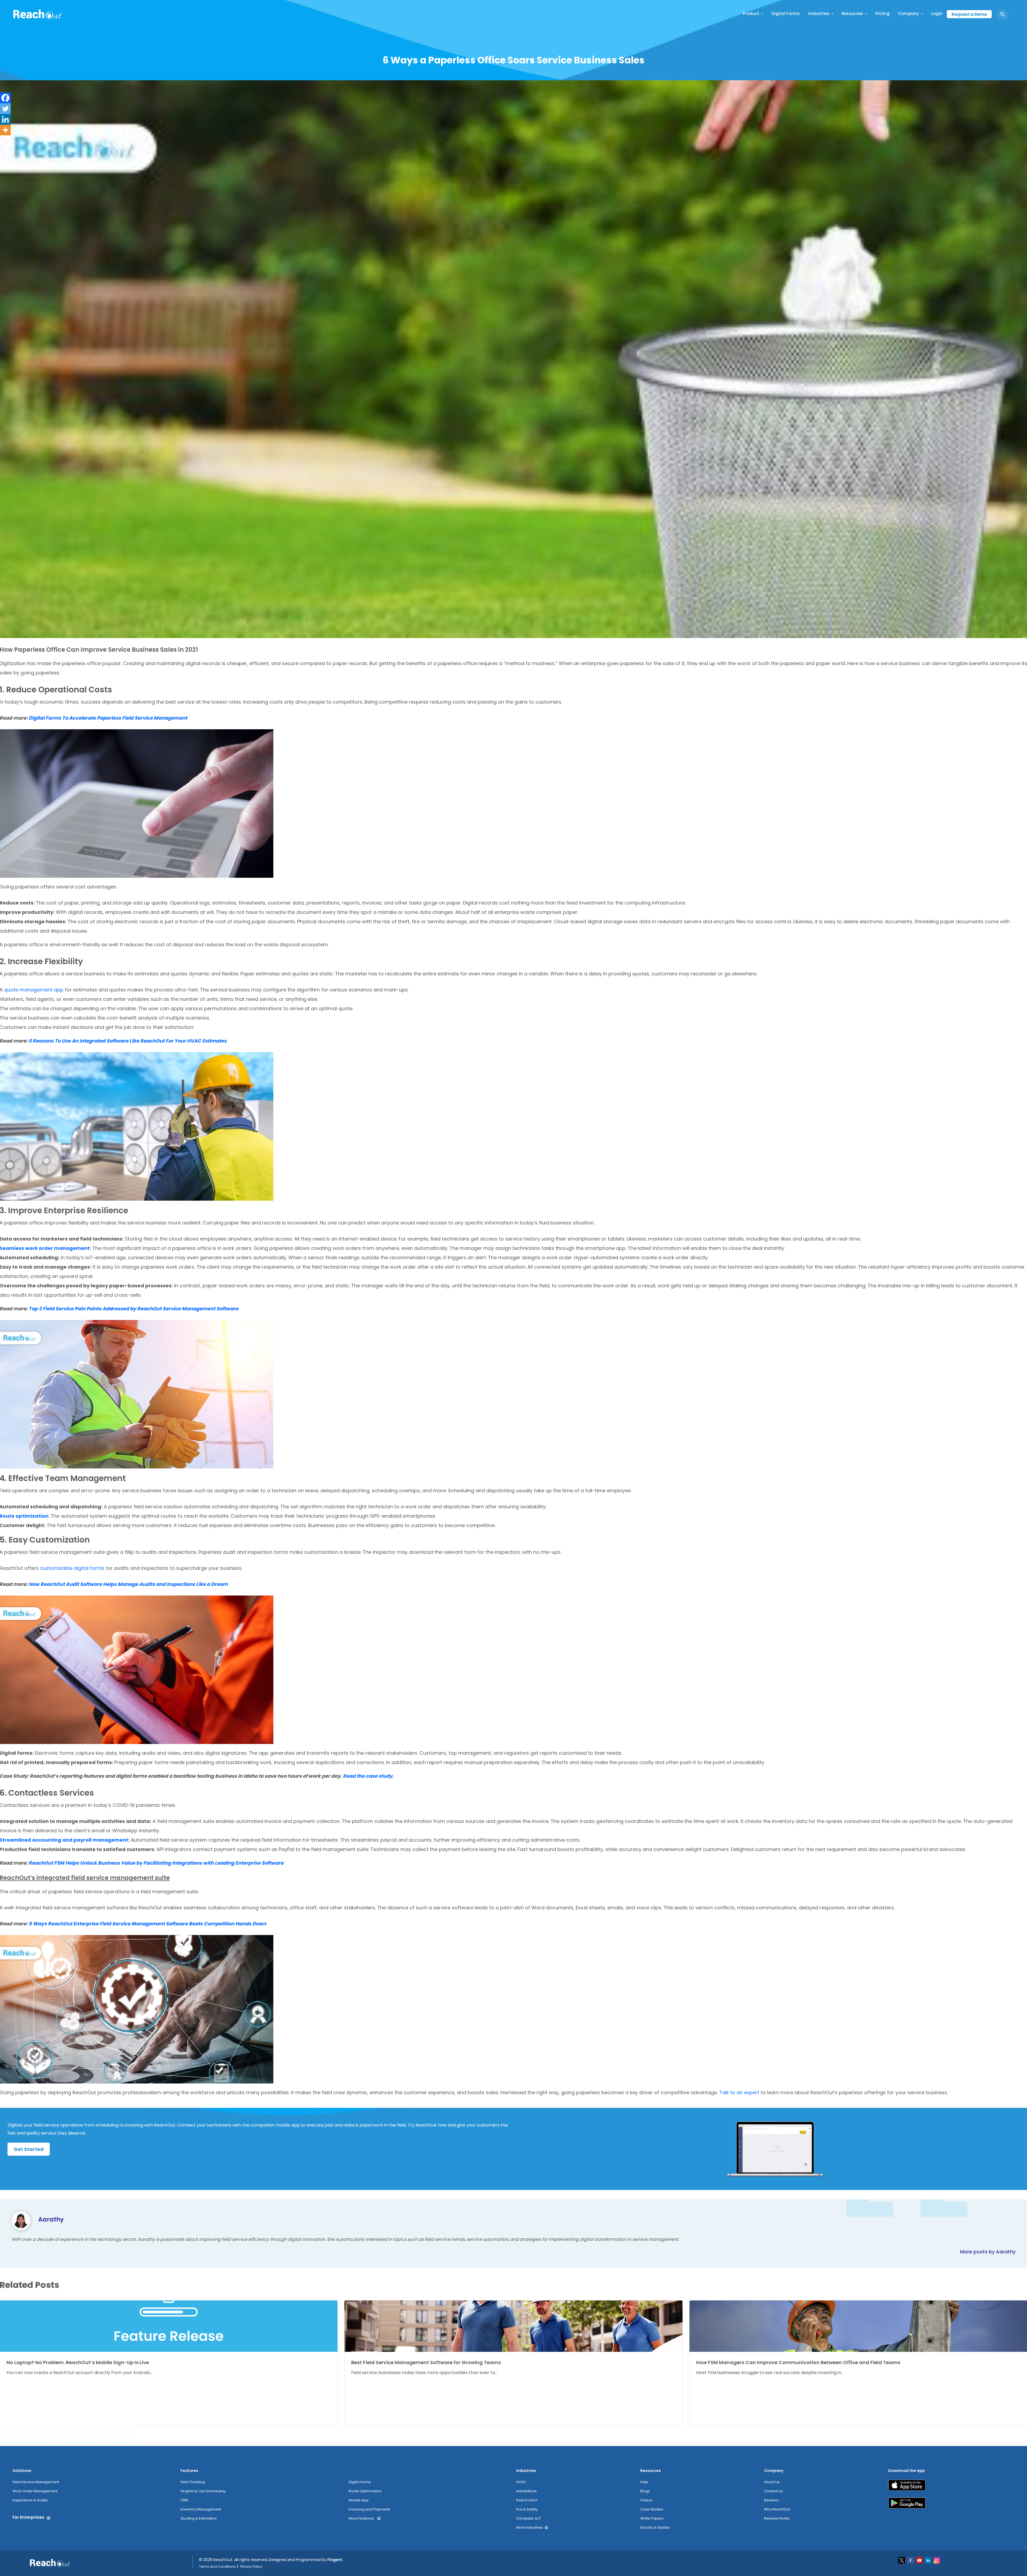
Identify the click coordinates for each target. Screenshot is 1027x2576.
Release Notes (777, 2518)
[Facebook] (5, 98)
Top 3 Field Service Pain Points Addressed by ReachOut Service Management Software (133, 1309)
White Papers (652, 2518)
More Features (361, 2518)
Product (751, 14)
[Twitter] (5, 109)
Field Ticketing (193, 2482)
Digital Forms (786, 14)
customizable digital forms (72, 1568)
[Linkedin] (5, 119)
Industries (819, 14)
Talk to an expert (739, 2092)
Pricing (882, 14)
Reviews (771, 2500)
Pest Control (527, 2500)
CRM (184, 2500)
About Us (772, 2482)
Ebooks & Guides (655, 2527)
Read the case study (368, 1776)
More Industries (530, 2527)
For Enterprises (28, 2517)
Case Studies (652, 2509)
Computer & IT (529, 2518)
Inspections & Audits (30, 2500)
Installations (526, 2491)
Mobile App (359, 2500)
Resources (852, 14)
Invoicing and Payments (369, 2509)
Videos (646, 2500)
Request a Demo (969, 14)
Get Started (29, 2149)
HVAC (521, 2482)
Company (909, 14)
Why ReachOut (777, 2509)
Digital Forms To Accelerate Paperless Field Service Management (108, 718)
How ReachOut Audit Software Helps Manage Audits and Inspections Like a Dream (128, 1584)
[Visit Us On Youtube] (920, 2560)
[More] (5, 130)
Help (644, 2482)
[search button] (1003, 14)
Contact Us (774, 2491)
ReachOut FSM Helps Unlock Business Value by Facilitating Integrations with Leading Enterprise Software (156, 1863)
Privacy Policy (251, 2567)
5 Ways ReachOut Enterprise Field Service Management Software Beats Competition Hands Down (147, 1924)
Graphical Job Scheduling (203, 2491)
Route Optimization (365, 2491)
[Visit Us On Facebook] (911, 2560)
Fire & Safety (527, 2509)
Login (937, 14)
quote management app (34, 990)
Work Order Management (35, 2491)
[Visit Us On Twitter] (902, 2560)
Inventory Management (201, 2509)
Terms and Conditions (217, 2567)
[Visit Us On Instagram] (937, 2560)
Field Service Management (36, 2482)
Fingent (335, 2560)
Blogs (645, 2491)
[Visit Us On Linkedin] (928, 2560)
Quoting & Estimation (199, 2518)
